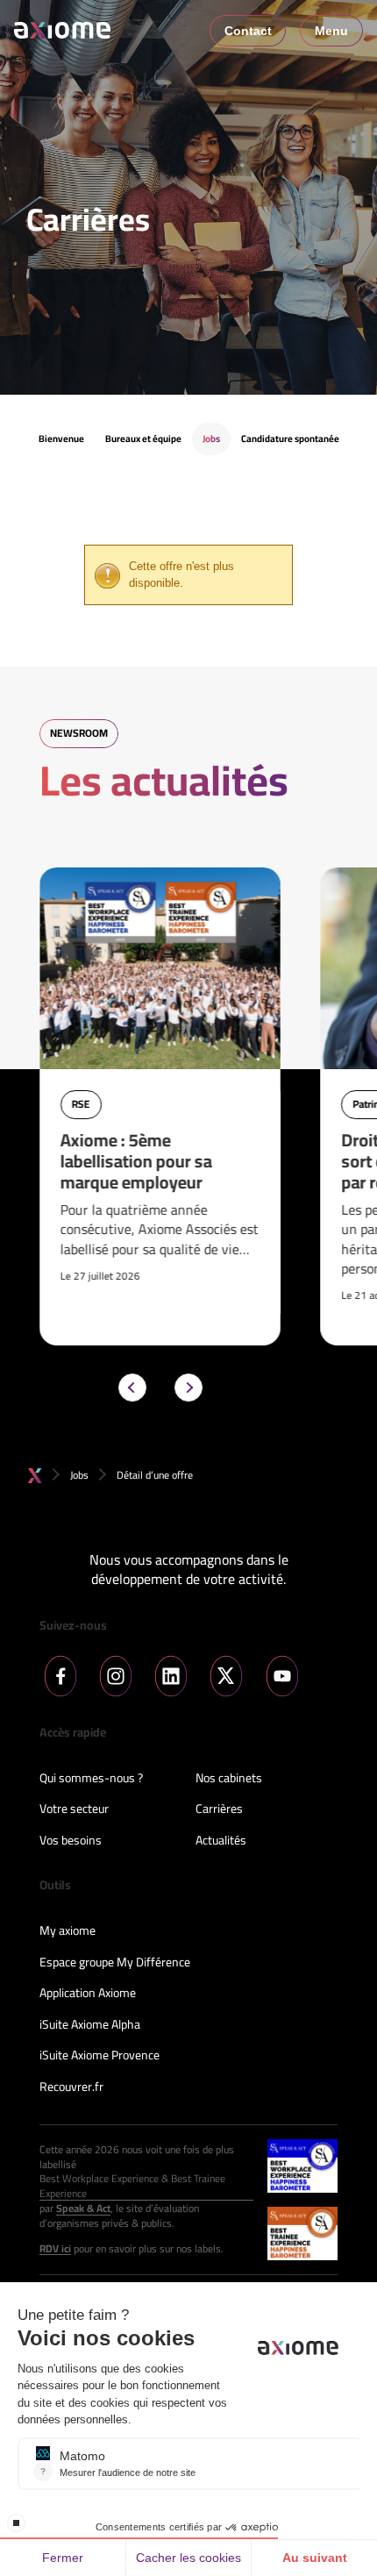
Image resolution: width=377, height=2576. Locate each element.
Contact (248, 31)
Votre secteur (74, 1809)
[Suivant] (188, 1388)
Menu (331, 31)
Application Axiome (88, 1994)
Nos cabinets (229, 1779)
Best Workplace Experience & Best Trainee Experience (132, 2187)
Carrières (219, 1809)
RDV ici (55, 2249)
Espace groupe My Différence (115, 1963)
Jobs (79, 1475)
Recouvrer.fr (71, 2087)
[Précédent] (132, 1388)
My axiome (68, 1931)
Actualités (221, 1841)
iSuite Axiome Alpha (90, 2025)
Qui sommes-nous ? (91, 1779)
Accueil (35, 1476)
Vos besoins (71, 1841)
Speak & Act (83, 2209)
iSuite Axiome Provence (100, 2056)
